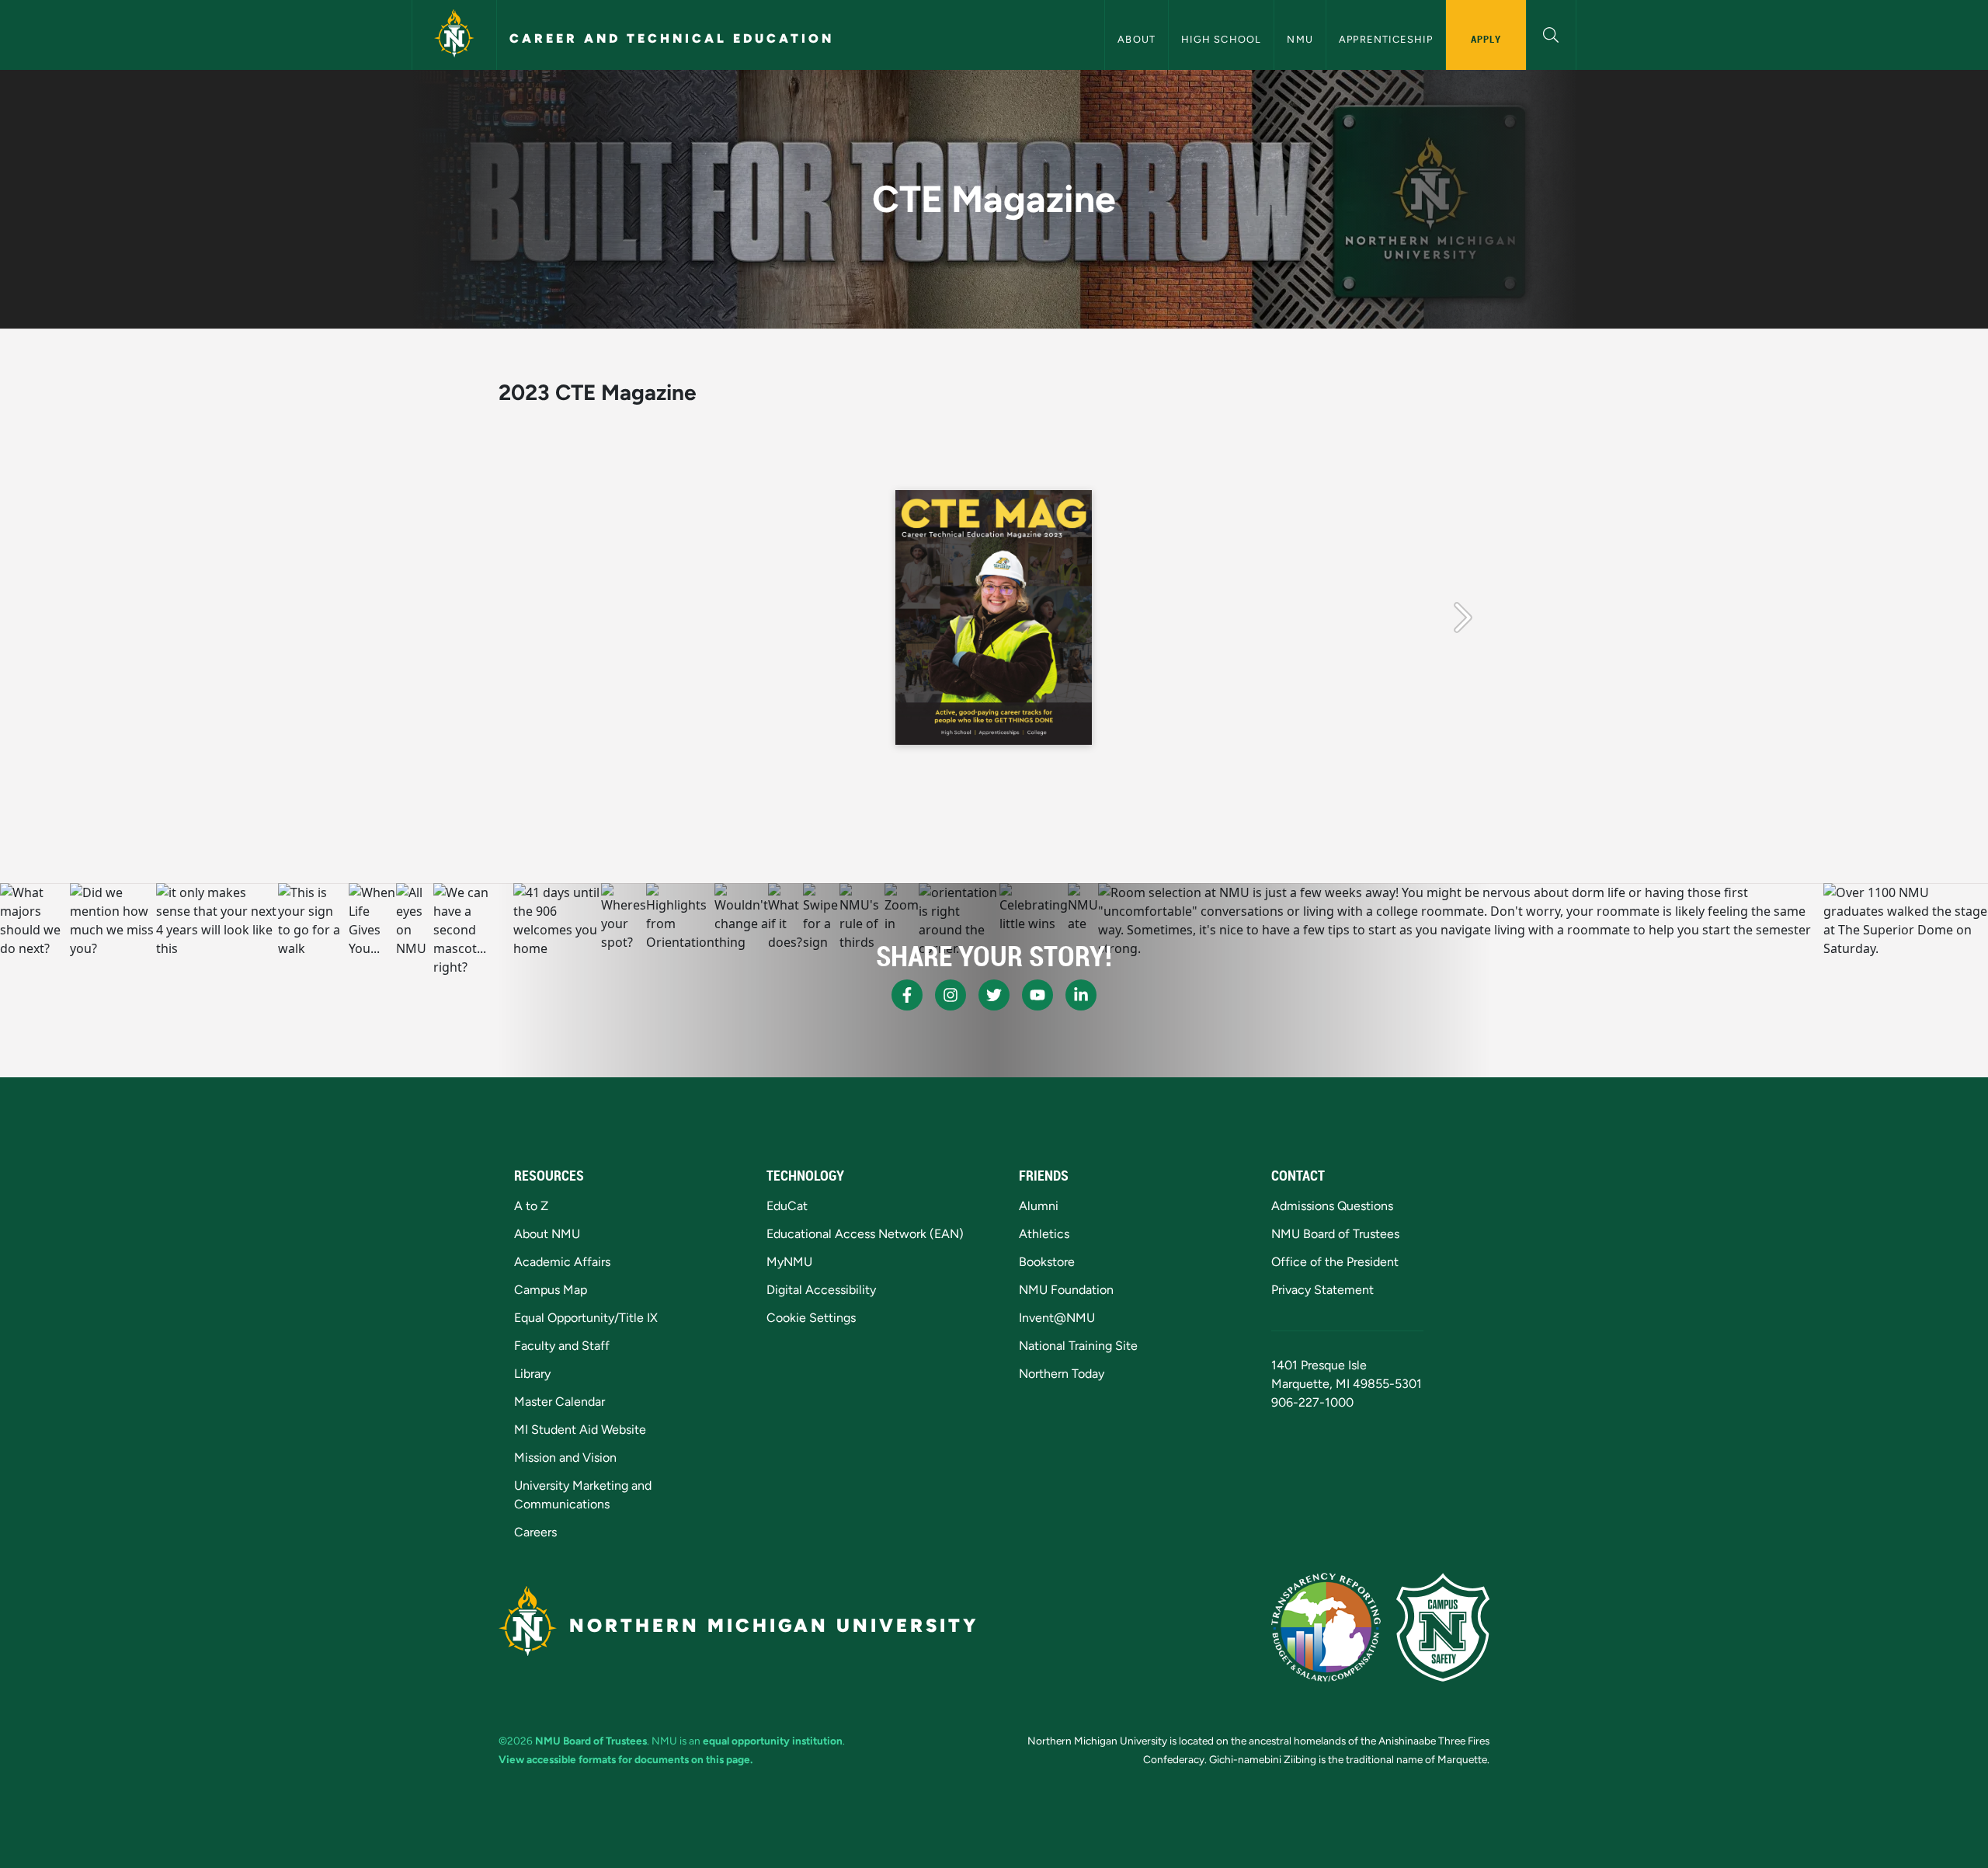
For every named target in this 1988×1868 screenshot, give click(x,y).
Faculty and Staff (562, 1346)
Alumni (1039, 1206)
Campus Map (551, 1290)
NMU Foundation (1066, 1290)
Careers (535, 1532)
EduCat (787, 1206)
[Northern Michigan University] (454, 35)
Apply (1486, 39)
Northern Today (1062, 1374)
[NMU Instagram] (951, 995)
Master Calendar (560, 1402)
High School (1221, 39)
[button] (1551, 33)
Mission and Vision (565, 1458)
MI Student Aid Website (580, 1430)
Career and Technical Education (672, 38)
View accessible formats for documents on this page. (626, 1759)
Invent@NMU (1057, 1318)
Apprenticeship (1386, 39)
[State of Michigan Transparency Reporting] (1326, 1627)
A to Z (531, 1206)
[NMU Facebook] (907, 995)
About (1136, 39)
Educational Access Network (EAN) (865, 1234)
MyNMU (789, 1262)
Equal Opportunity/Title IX (586, 1318)
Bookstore (1047, 1262)
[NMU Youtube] (1037, 995)
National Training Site (1078, 1346)
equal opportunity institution (773, 1741)
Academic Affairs (562, 1262)
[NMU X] (994, 995)
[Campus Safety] (1443, 1627)
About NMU (547, 1234)
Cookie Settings (811, 1318)
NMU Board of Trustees (1335, 1234)
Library (532, 1374)
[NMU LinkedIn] (1081, 995)
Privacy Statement (1322, 1290)
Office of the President (1335, 1262)
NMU (1300, 39)
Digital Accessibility (821, 1290)
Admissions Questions (1332, 1206)
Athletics (1044, 1234)
